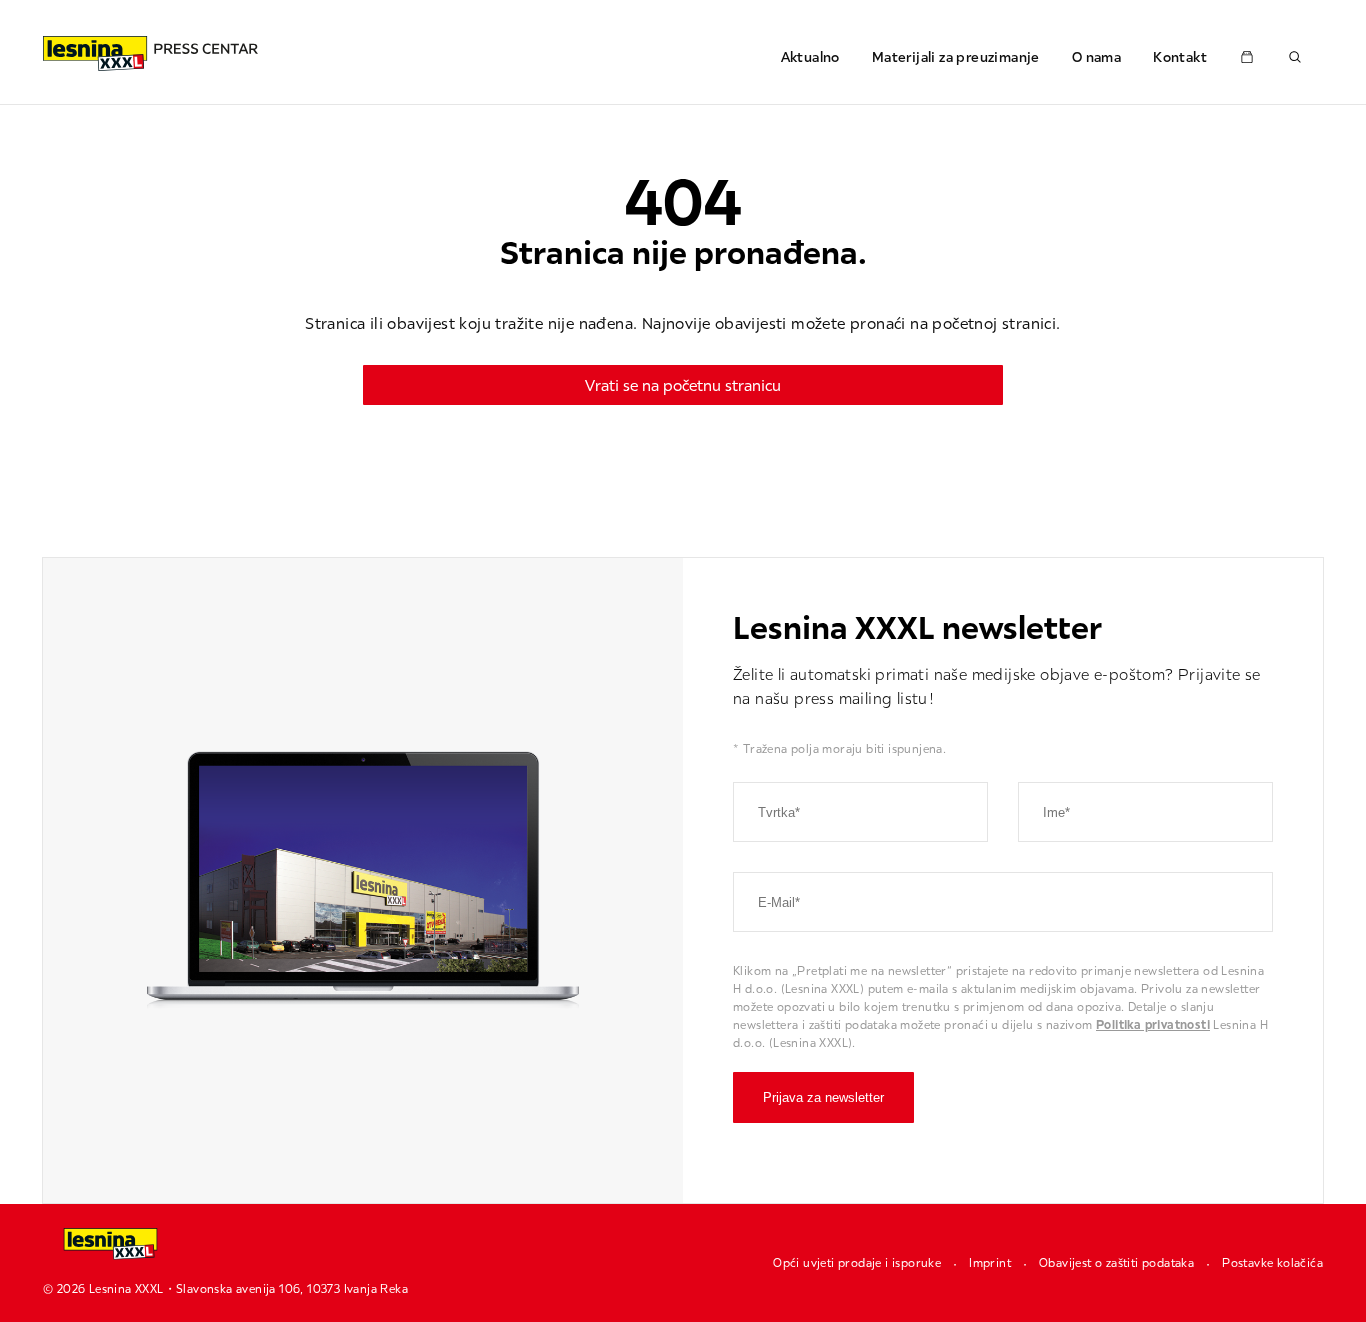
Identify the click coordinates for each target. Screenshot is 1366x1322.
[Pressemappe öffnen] (1247, 57)
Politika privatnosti (1153, 1024)
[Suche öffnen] (1295, 57)
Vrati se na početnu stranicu (683, 385)
